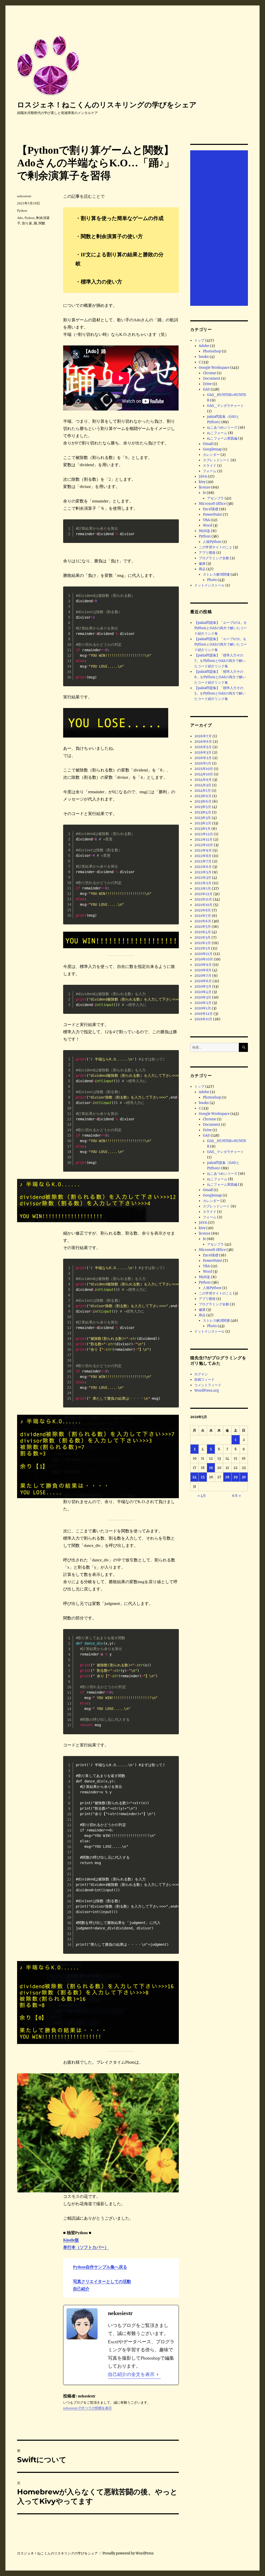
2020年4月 (203, 992)
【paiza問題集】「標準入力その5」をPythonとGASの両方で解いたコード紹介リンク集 (220, 693)
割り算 (27, 223)
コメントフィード (208, 1385)
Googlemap (212, 449)
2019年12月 (204, 1014)
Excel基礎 (211, 509)
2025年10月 (204, 769)
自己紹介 (81, 2289)
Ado (20, 218)
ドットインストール (209, 585)
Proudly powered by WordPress (128, 2553)
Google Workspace (214, 368)
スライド (210, 466)
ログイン (201, 1374)
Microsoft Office (212, 504)
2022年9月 (203, 850)
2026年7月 (203, 736)
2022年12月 (204, 834)
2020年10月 (204, 959)
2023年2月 (203, 823)
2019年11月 (203, 1019)
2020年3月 (203, 997)
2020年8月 (203, 970)
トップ (199, 340)
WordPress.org (207, 1390)
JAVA (203, 476)
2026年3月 (203, 752)
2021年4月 (203, 932)
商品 (202, 569)
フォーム (210, 471)
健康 (202, 564)
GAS (206, 389)
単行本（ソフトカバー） (86, 2247)
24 (194, 1477)
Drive (207, 384)
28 (227, 1477)
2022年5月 (203, 872)
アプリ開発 (207, 553)
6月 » (237, 1496)
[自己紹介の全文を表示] (158, 2375)
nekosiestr (24, 196)
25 (203, 1477)
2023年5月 (203, 807)
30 (244, 1477)
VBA (206, 520)
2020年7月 (203, 976)
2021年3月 (203, 937)
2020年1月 (203, 1008)
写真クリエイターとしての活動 (102, 2281)
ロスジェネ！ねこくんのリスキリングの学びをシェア (107, 105)
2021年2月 (203, 943)
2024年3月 (203, 785)
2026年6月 (203, 742)
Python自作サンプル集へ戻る (100, 2267)
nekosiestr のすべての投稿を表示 (87, 2408)
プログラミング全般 (214, 558)
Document (212, 378)
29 (236, 1477)
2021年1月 (202, 948)
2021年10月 (203, 905)
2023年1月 (203, 829)
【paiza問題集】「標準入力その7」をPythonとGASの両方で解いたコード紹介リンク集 (220, 661)
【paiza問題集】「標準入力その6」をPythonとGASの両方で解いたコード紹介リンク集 (220, 677)
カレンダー (211, 455)
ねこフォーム (217, 433)
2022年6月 (203, 867)
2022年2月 (203, 883)
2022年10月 (204, 845)
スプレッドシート (216, 460)
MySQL (205, 531)
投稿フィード (204, 1380)
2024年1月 (203, 791)
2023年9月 (203, 796)
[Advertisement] (220, 229)
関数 (42, 223)
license (205, 487)
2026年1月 (203, 763)
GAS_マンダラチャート (225, 406)
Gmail (208, 444)
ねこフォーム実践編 (222, 438)
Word (207, 525)
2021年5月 (203, 927)
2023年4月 (203, 812)
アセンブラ (215, 498)
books (204, 357)
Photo (212, 580)
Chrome (209, 373)
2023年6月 (203, 801)
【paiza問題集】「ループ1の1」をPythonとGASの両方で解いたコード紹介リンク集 (221, 644)
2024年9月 (203, 780)
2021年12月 (203, 894)
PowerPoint (212, 515)
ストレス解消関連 (216, 574)
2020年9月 (203, 965)
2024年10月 (204, 774)
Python (22, 211)
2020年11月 (203, 954)
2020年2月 (203, 1003)
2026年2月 (203, 758)
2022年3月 (203, 878)
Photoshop (212, 351)
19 (211, 1468)
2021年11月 (203, 899)
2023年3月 (203, 818)
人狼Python (212, 542)
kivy (202, 482)
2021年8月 (203, 910)
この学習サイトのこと (216, 547)
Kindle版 (71, 2240)
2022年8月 (203, 856)
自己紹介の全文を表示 (131, 2374)
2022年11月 (203, 840)
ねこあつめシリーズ (222, 427)
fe (204, 493)
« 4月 (202, 1496)
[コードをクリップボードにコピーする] (172, 531)
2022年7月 (203, 861)
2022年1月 (203, 889)
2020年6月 (203, 981)
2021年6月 (203, 921)
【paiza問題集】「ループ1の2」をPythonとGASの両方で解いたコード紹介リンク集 (221, 628)
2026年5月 (203, 747)
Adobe (204, 346)
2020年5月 (203, 986)
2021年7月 (203, 916)
